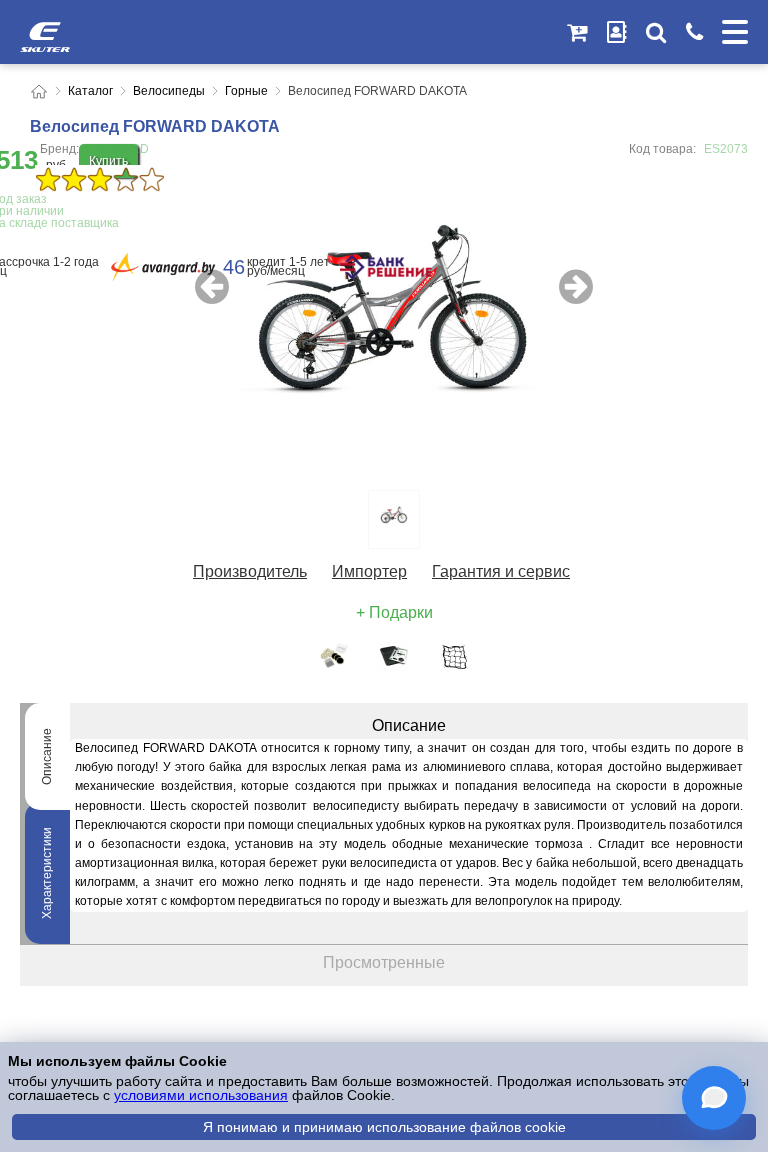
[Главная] (39, 91)
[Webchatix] (714, 1098)
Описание (47, 756)
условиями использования (201, 1095)
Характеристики (47, 873)
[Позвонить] (694, 32)
